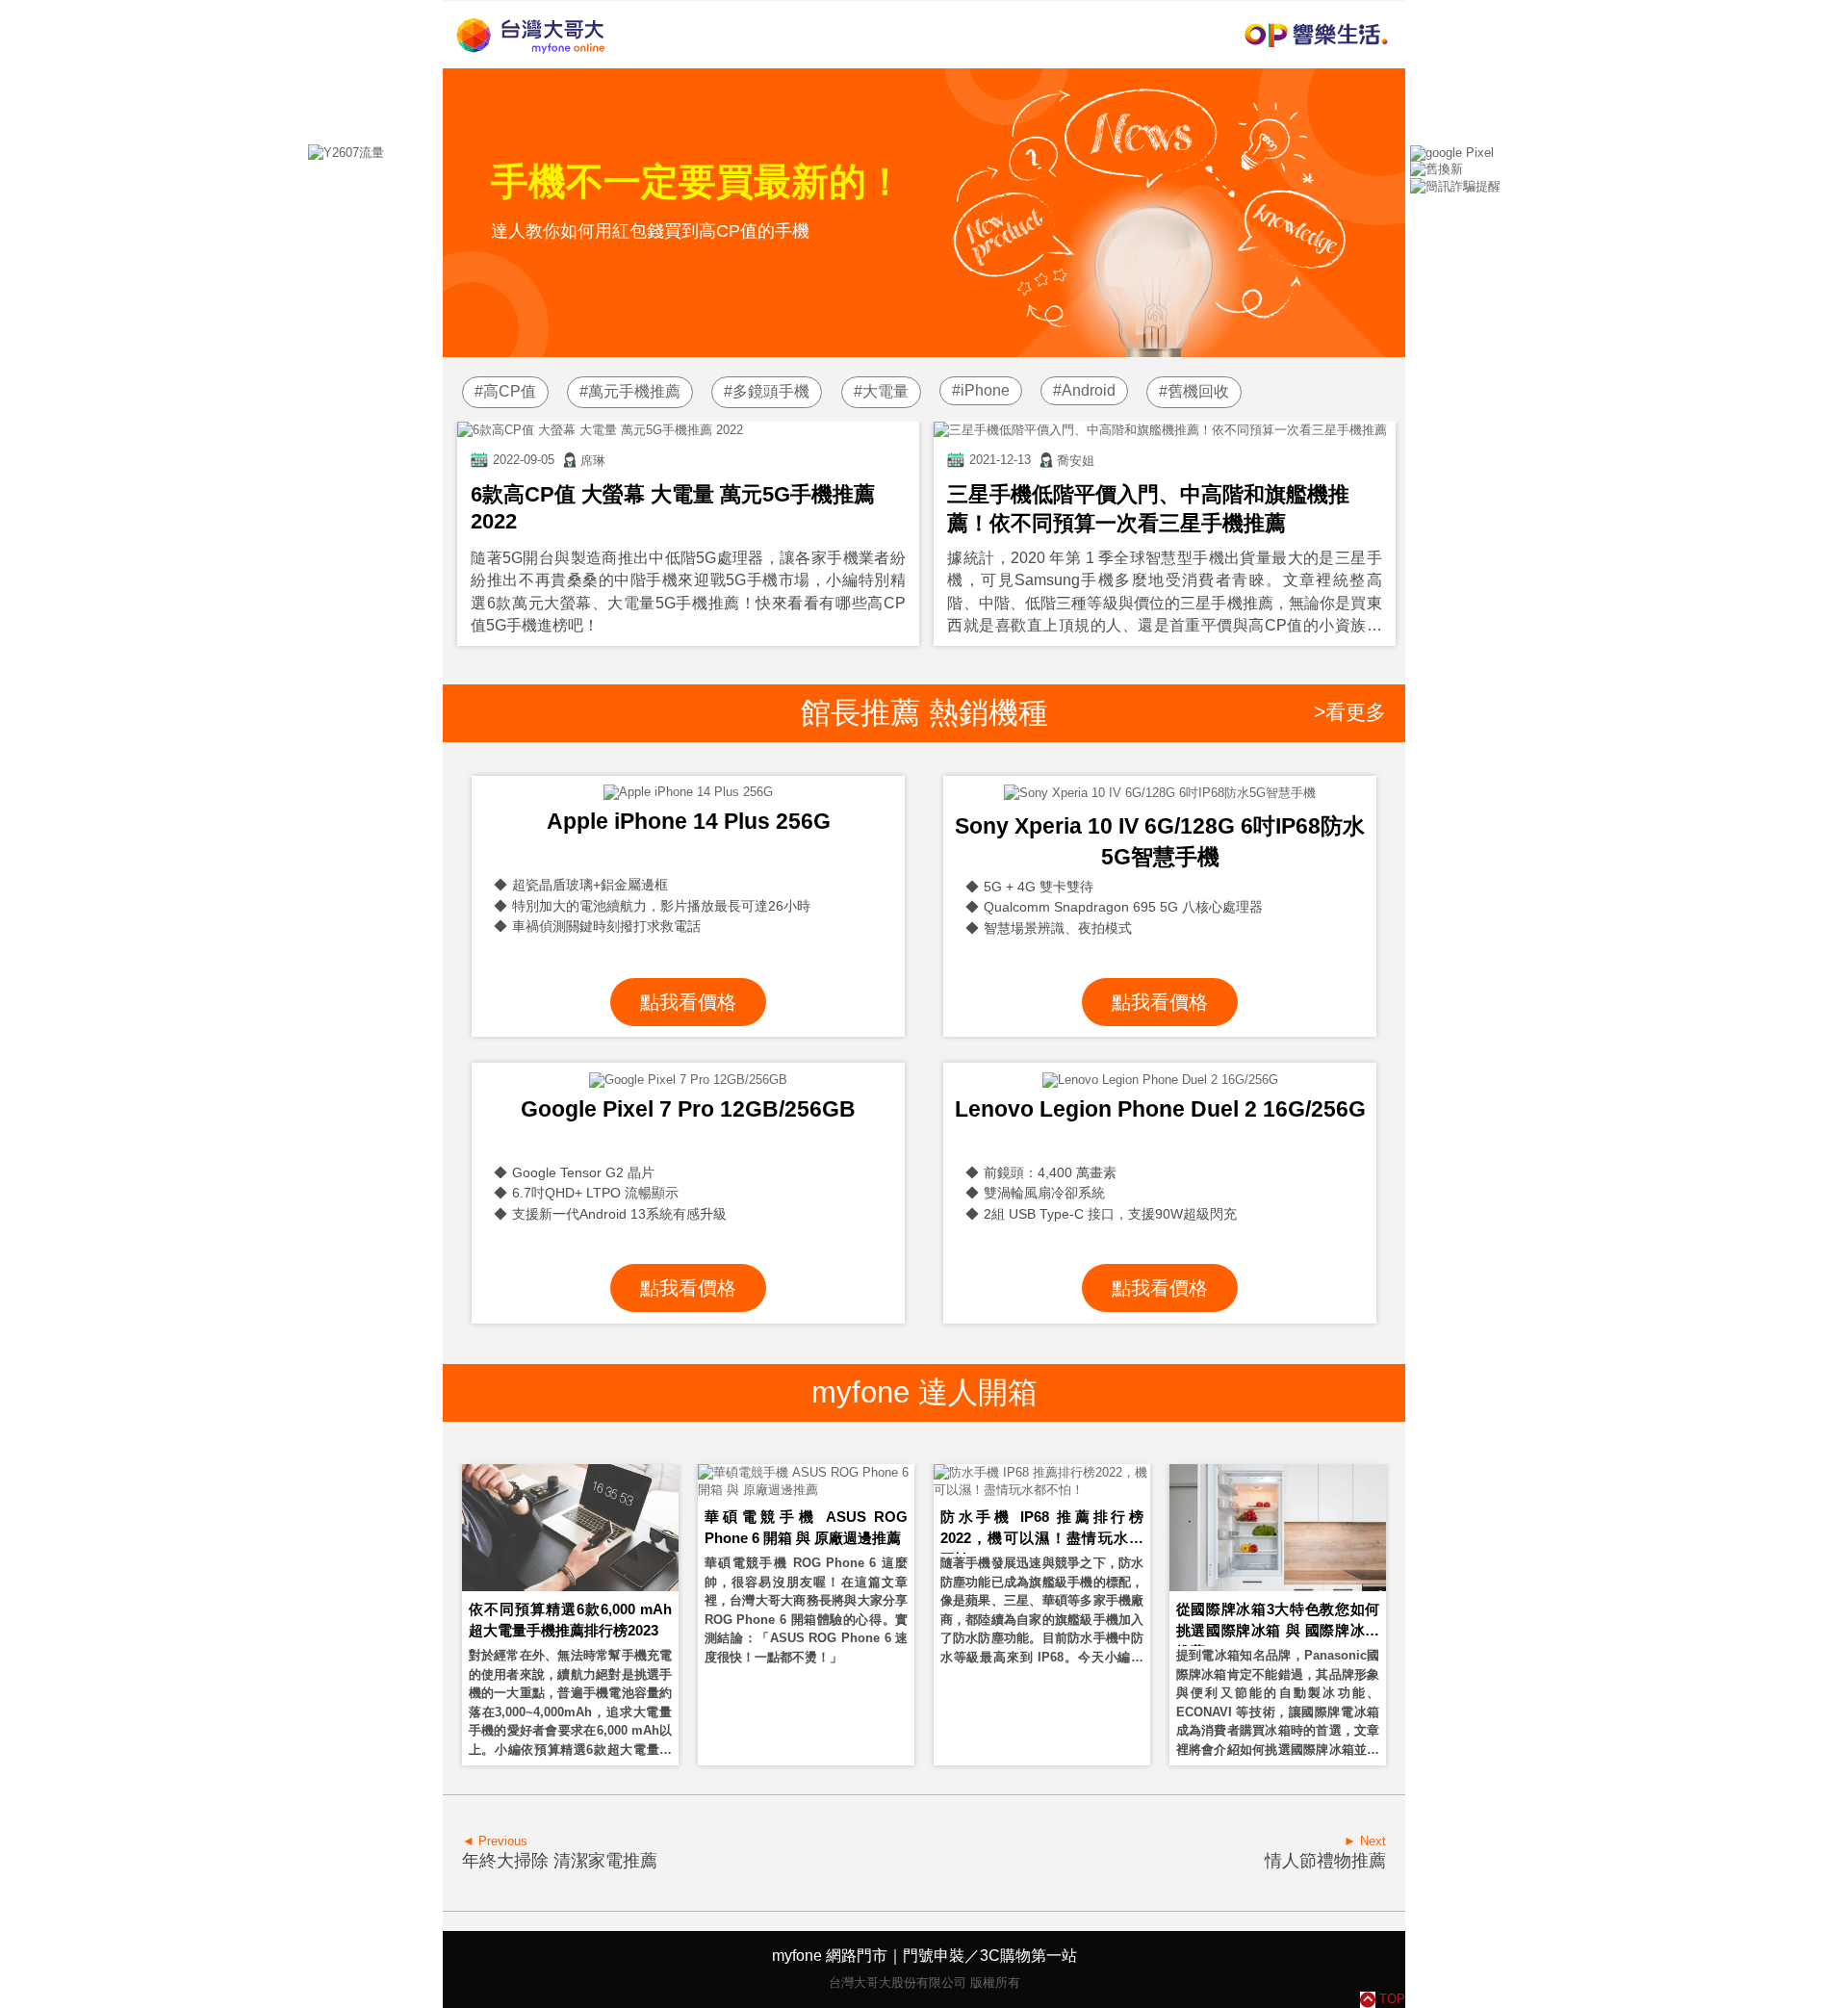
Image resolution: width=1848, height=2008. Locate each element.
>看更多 (1350, 712)
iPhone (985, 390)
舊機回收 (1198, 391)
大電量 (885, 391)
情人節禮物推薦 (1325, 1861)
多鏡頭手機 (771, 391)
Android (1089, 390)
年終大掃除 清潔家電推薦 (560, 1861)
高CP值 (510, 391)
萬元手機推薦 (634, 391)
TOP (1392, 1999)
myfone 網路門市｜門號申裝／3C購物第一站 (924, 1956)
